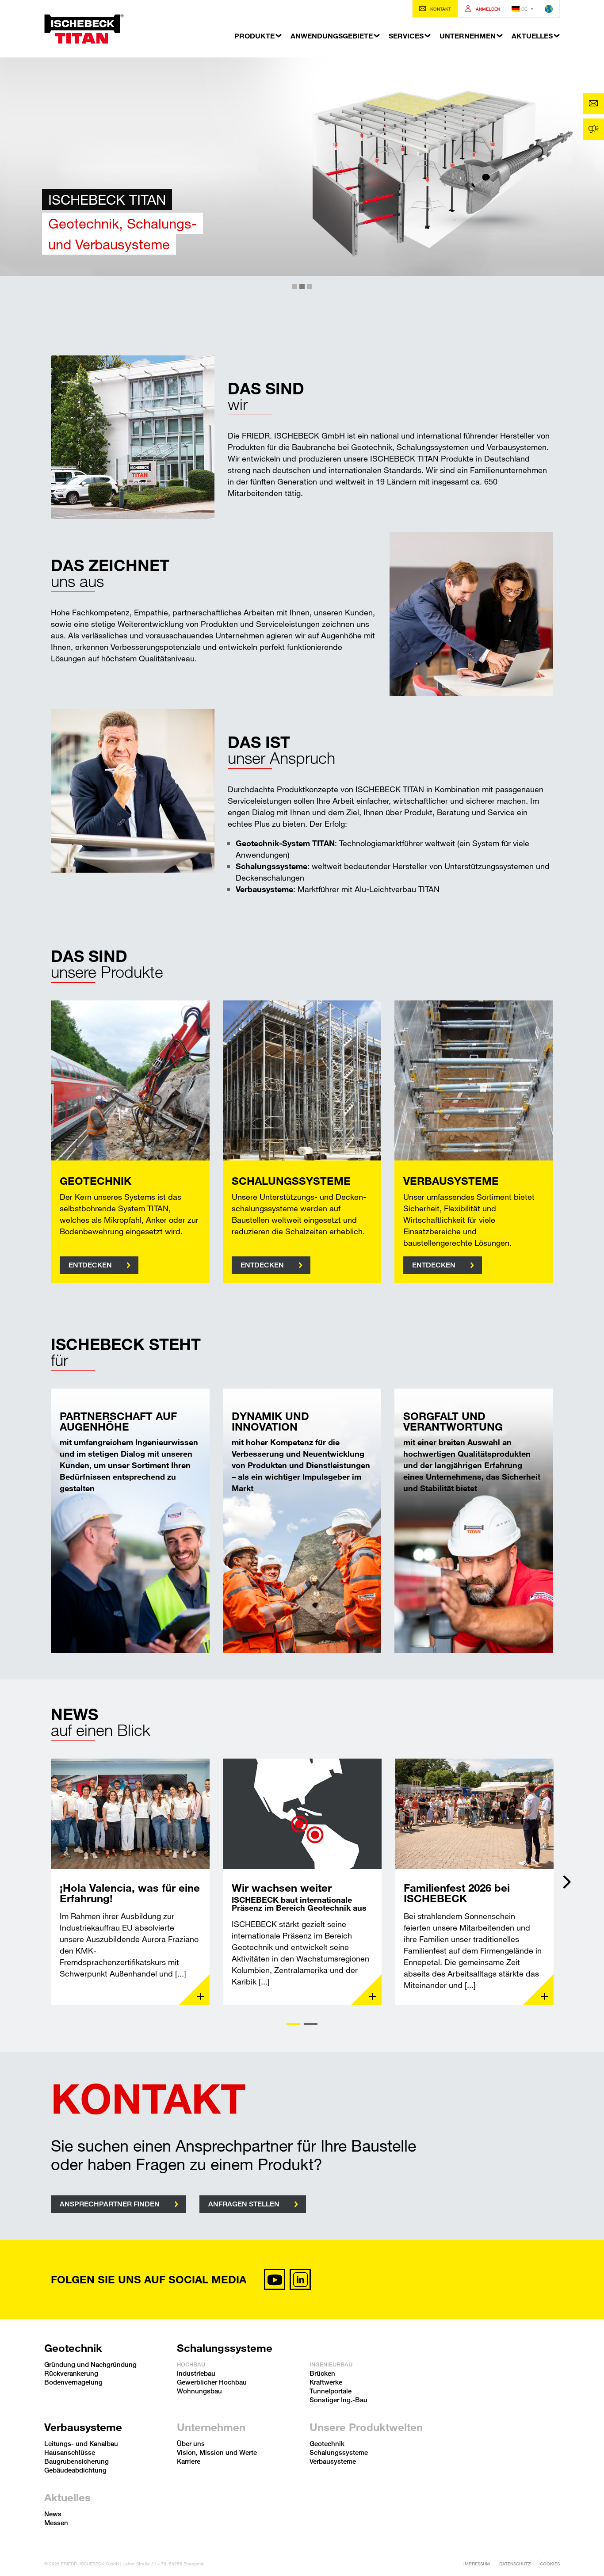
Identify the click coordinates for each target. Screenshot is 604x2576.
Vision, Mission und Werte (217, 2452)
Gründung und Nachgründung (90, 2364)
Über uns (191, 2443)
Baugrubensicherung (76, 2461)
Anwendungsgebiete (332, 36)
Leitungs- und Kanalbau (81, 2443)
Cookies (550, 2564)
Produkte (254, 36)
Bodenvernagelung (73, 2382)
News (53, 2514)
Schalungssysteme (225, 2348)
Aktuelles (532, 36)
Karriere (189, 2461)
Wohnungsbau (199, 2391)
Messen (56, 2523)
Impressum (477, 2564)
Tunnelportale (331, 2391)
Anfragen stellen (244, 2204)
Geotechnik (73, 2348)
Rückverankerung (71, 2373)
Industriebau (196, 2373)
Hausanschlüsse (70, 2452)
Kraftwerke (326, 2382)
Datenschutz (515, 2564)
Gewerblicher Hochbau (212, 2382)
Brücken (322, 2373)
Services (406, 36)
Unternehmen (468, 36)
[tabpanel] (130, 1882)
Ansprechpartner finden (110, 2204)
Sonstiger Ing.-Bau (338, 2400)
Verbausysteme (83, 2427)
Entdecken (90, 1265)
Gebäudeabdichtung (75, 2470)
